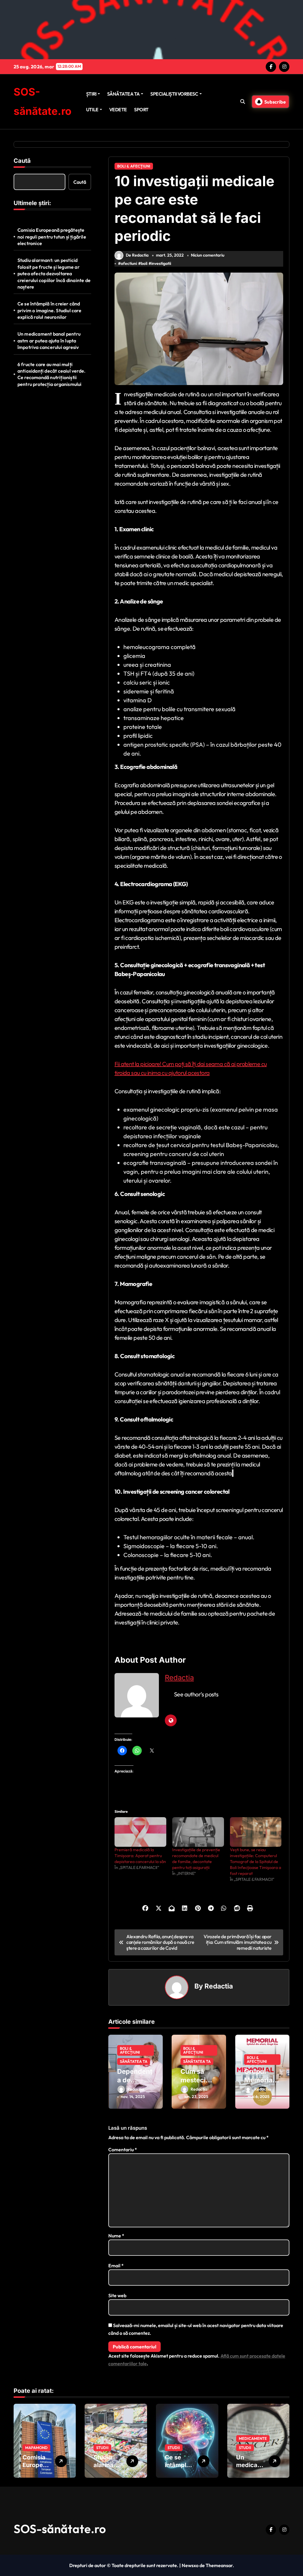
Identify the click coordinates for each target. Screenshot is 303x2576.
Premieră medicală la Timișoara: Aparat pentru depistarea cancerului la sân (140, 1856)
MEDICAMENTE (253, 2438)
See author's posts (196, 1694)
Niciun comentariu (208, 255)
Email (116, 2266)
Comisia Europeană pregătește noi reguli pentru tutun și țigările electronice (52, 237)
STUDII (102, 2448)
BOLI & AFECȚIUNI (134, 166)
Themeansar (219, 2565)
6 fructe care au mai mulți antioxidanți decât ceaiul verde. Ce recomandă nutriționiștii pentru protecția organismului (51, 374)
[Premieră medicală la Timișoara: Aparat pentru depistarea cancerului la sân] (140, 1832)
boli (144, 263)
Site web (117, 2295)
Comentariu (123, 2150)
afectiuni (129, 263)
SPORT (141, 110)
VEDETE (118, 110)
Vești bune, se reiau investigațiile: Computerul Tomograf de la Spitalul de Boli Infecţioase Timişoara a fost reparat (256, 1862)
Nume (116, 2236)
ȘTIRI (91, 94)
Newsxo (190, 2565)
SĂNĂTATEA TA (123, 94)
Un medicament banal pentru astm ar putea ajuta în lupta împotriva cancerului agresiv (49, 340)
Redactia (179, 1678)
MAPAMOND (36, 2448)
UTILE (92, 110)
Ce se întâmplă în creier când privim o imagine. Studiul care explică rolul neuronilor (49, 310)
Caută (22, 161)
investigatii (161, 263)
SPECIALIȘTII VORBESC (174, 94)
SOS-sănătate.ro (60, 2529)
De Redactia (137, 255)
